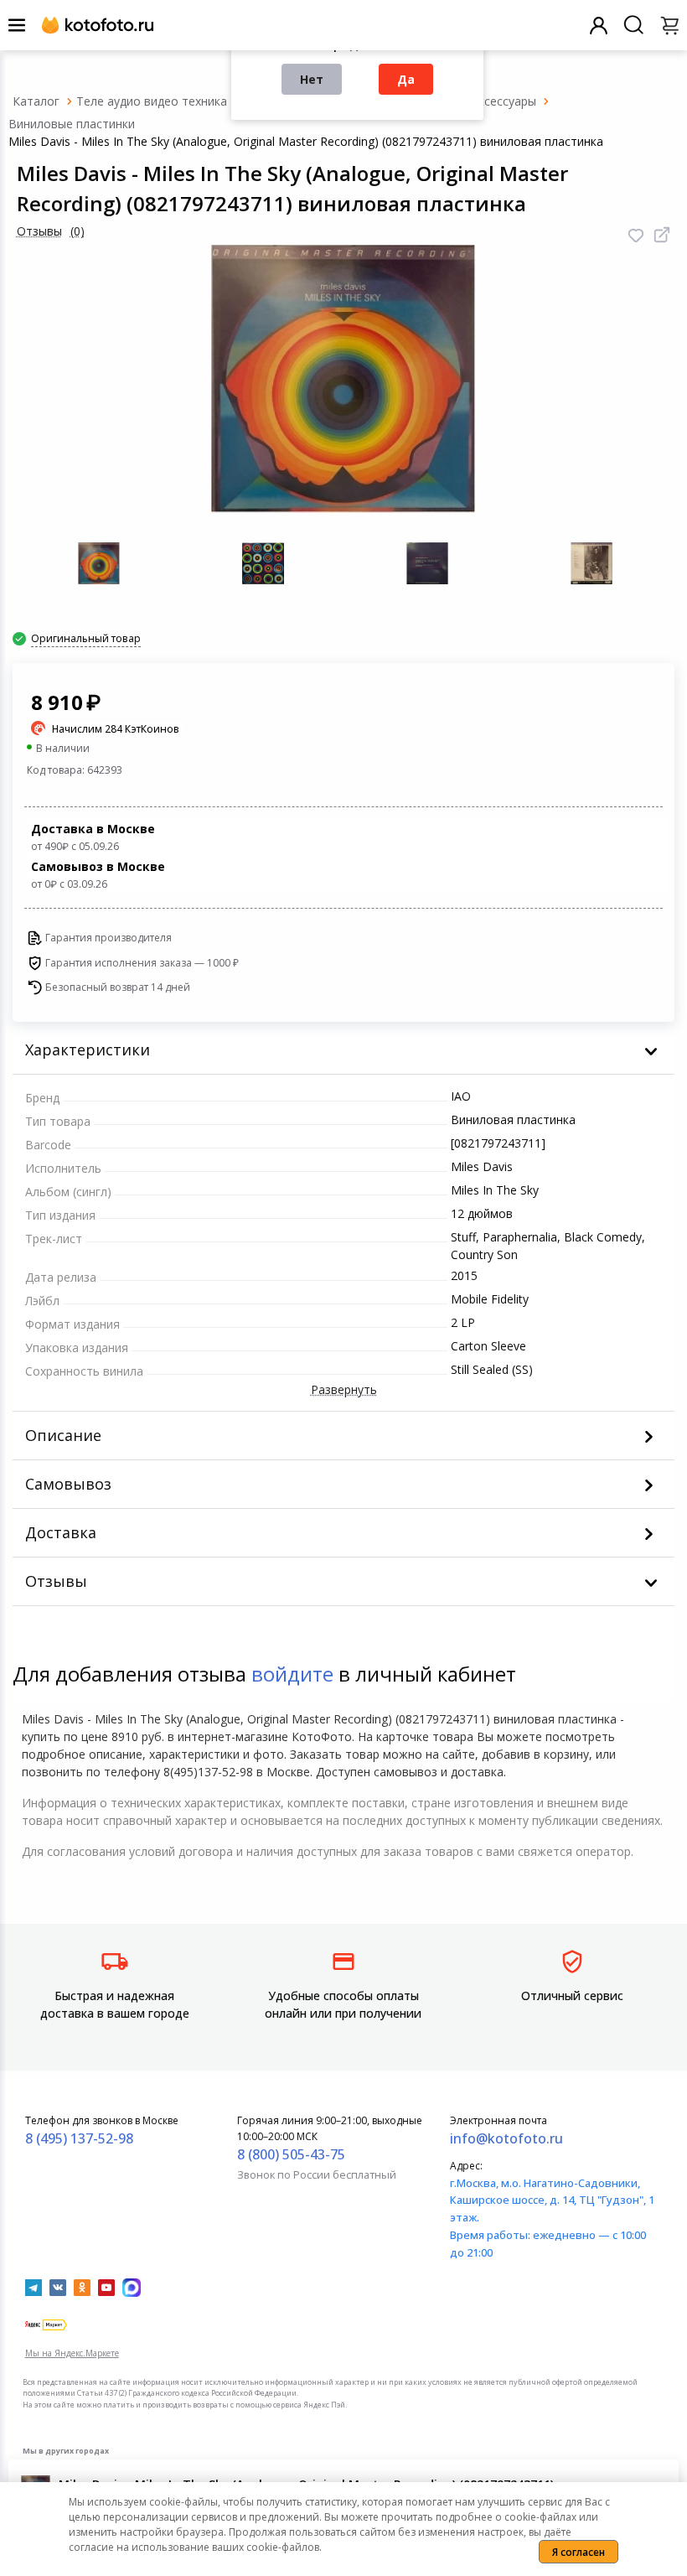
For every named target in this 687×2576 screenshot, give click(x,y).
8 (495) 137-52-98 (79, 2138)
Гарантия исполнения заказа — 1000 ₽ (142, 963)
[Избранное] (636, 236)
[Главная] (36, 101)
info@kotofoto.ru (506, 2138)
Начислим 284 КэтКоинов (116, 729)
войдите (292, 1674)
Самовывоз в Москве (98, 875)
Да (406, 79)
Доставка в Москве (93, 837)
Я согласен (579, 2552)
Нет (312, 79)
